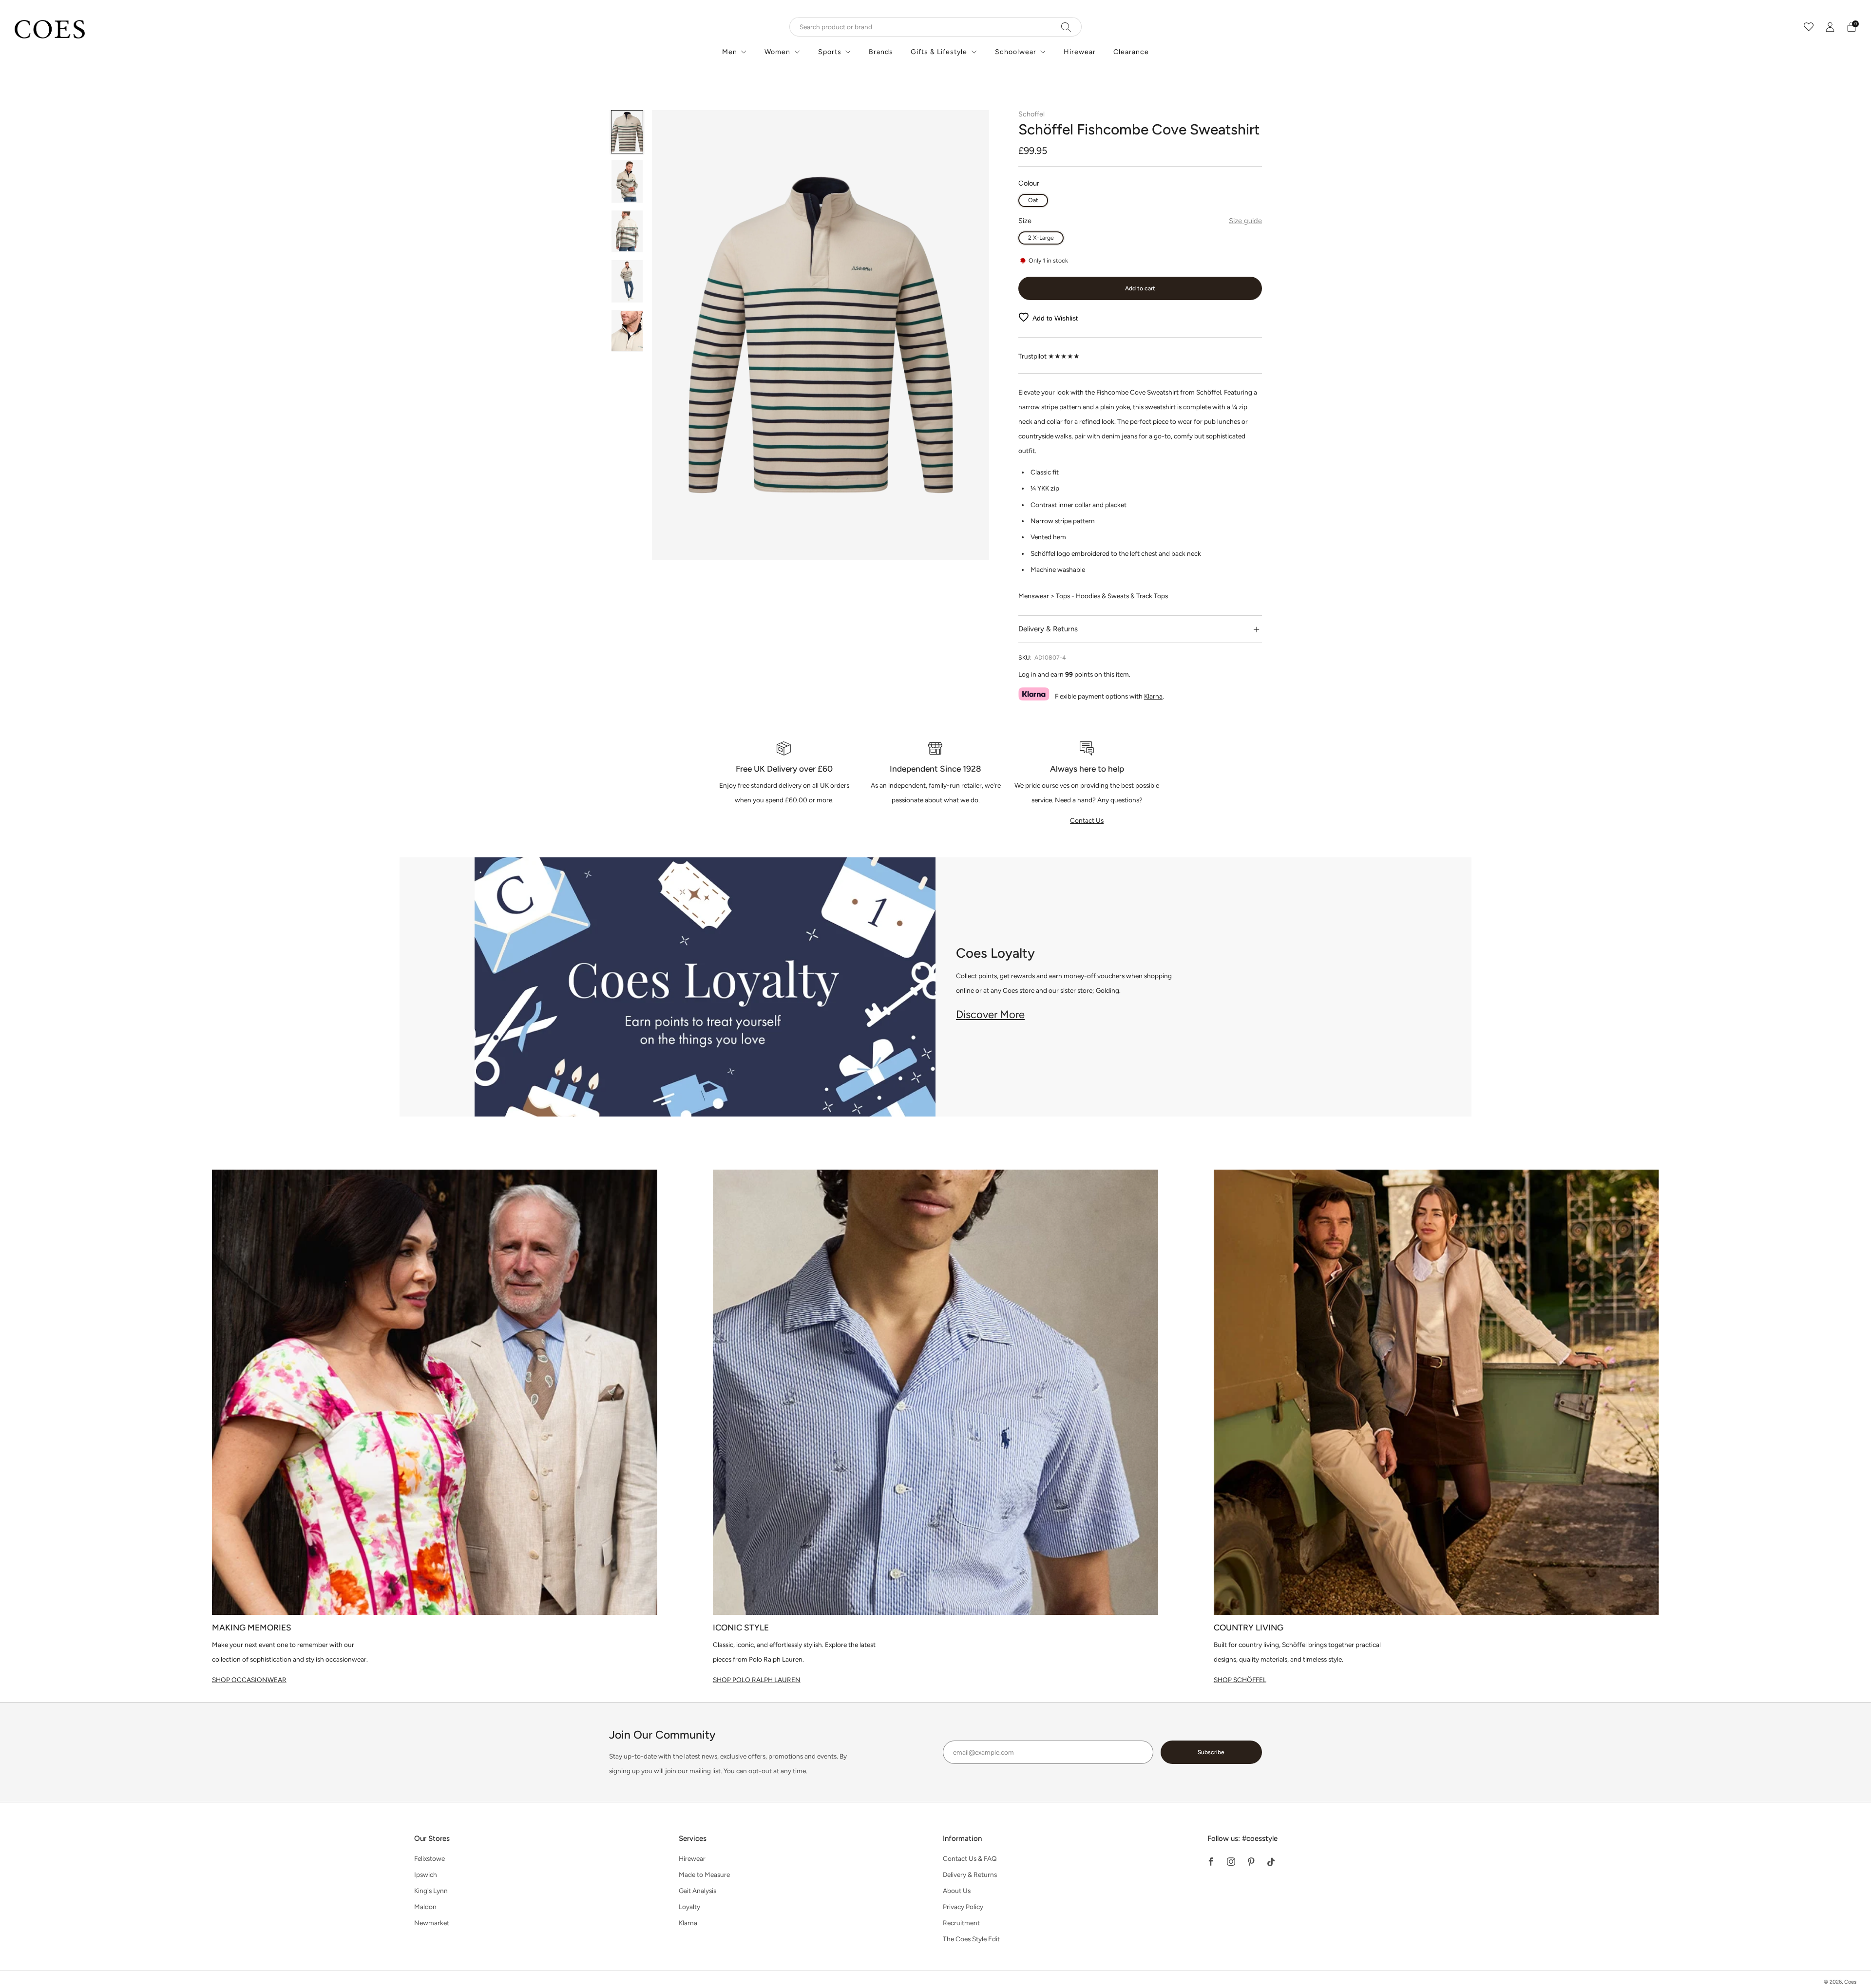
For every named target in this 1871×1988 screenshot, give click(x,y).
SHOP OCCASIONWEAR (249, 1680)
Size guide (1245, 221)
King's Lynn (431, 1891)
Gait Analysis (697, 1891)
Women (777, 52)
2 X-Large (1041, 237)
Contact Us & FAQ (970, 1858)
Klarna (1153, 696)
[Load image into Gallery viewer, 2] (627, 181)
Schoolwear (1016, 52)
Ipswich (426, 1874)
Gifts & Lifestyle (939, 52)
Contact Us (1087, 820)
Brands (881, 52)
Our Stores (432, 1838)
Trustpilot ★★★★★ (1049, 356)
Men (730, 52)
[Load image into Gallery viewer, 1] (627, 132)
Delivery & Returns (970, 1874)
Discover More (990, 1014)
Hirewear (1080, 52)
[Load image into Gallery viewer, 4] (627, 281)
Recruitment (961, 1923)
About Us (957, 1891)
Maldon (425, 1907)
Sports (830, 52)
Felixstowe (430, 1858)
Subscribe (1211, 1752)
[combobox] (935, 27)
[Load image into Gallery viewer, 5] (627, 331)
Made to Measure (704, 1874)
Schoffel (1031, 114)
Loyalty (689, 1907)
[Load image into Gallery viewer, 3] (627, 232)
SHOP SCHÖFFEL (1240, 1680)
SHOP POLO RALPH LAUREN (757, 1680)
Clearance (1131, 52)
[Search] (1066, 27)
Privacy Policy (963, 1907)
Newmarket (432, 1923)
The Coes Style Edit (971, 1939)
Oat (1033, 200)
